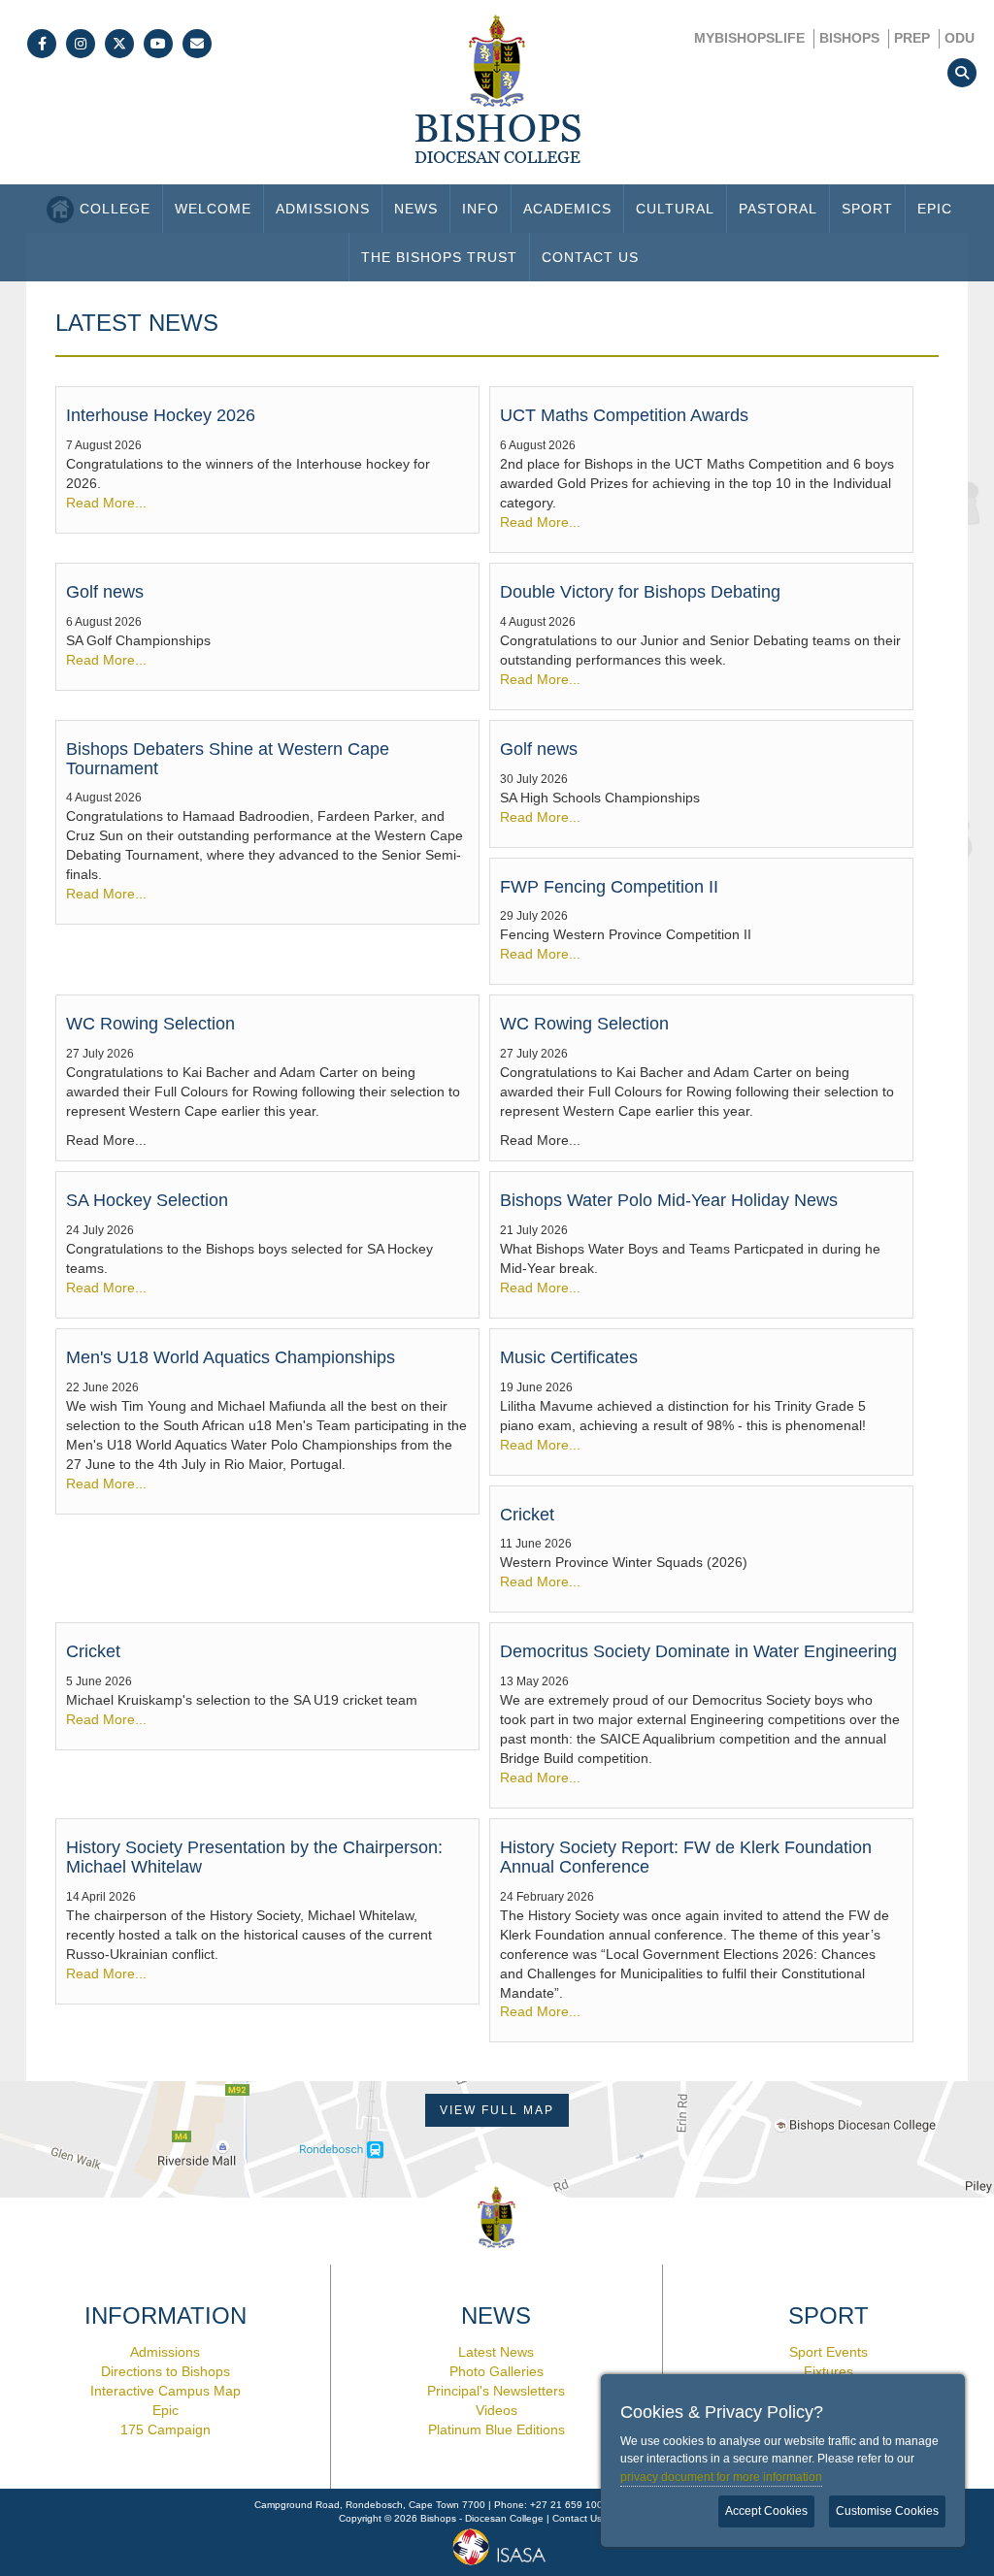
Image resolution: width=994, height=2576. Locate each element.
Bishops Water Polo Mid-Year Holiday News (669, 1200)
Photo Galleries (497, 2371)
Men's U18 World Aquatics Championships (231, 1357)
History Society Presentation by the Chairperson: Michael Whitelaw (254, 1857)
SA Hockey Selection (147, 1200)
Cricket (527, 1515)
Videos (497, 2410)
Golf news (105, 592)
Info (480, 209)
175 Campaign (166, 2429)
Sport (867, 209)
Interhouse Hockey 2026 (161, 415)
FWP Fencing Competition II (609, 887)
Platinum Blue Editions (497, 2429)
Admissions (323, 209)
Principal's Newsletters (496, 2391)
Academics (567, 209)
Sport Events (828, 2352)
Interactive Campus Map (166, 2391)
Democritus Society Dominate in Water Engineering (698, 1651)
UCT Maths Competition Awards (624, 415)
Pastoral (778, 209)
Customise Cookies (887, 2511)
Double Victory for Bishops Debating (640, 592)
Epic (935, 209)
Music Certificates (569, 1357)
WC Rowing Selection (150, 1024)
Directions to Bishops (166, 2371)
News (416, 209)
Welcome (213, 209)
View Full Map (497, 2110)
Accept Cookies (766, 2511)
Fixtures (828, 2371)
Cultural (675, 209)
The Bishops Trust (439, 257)
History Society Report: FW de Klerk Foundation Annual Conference (686, 1857)
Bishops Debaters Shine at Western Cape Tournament (228, 759)
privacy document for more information (721, 2477)
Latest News (496, 2352)
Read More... (106, 503)
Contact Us (590, 257)
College (115, 209)
